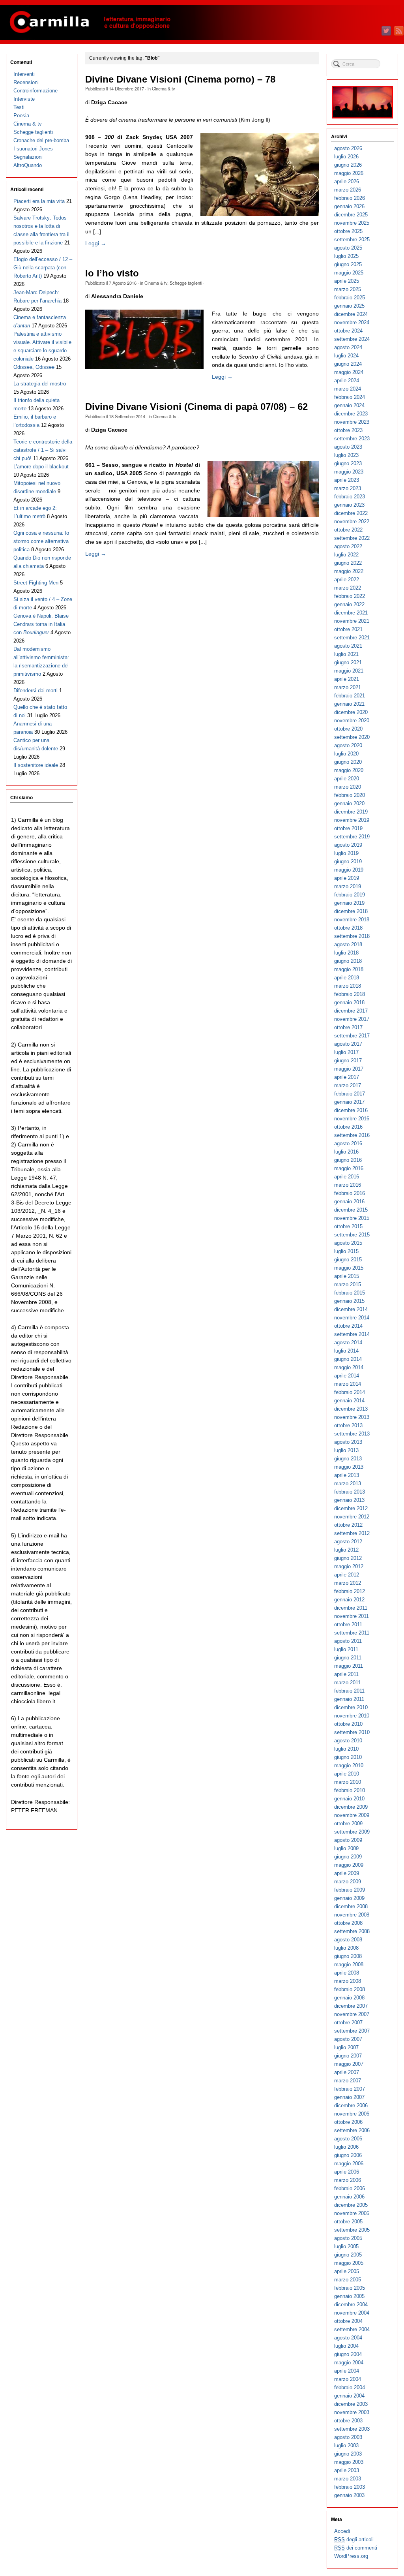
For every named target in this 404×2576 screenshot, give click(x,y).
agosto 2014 (348, 1342)
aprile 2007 (347, 2072)
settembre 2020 (352, 737)
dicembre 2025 (351, 215)
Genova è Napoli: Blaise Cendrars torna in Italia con (41, 624)
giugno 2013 (348, 1459)
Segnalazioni (28, 157)
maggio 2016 (349, 1168)
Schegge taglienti (186, 283)
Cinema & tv (164, 88)
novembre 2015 (352, 1218)
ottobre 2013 (348, 1425)
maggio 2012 (349, 1566)
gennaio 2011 (349, 1699)
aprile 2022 (347, 580)
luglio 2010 (346, 1749)
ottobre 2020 (348, 729)
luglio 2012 (346, 1550)
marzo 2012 (348, 1583)
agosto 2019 (348, 845)
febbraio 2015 (350, 1293)
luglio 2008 (346, 1948)
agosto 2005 (348, 2238)
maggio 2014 (349, 1367)
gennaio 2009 (349, 1898)
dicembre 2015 (351, 1210)
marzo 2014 (348, 1384)
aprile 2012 (347, 1575)
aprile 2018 (347, 978)
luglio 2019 (346, 853)
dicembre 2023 (351, 414)
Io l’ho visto (112, 273)
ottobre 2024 (348, 331)
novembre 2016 (352, 1119)
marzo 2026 (348, 190)
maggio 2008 (349, 1964)
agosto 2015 (348, 1243)
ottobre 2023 (348, 430)
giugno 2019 (348, 861)
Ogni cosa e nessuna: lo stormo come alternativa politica (41, 541)
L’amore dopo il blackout (41, 467)
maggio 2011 (349, 1666)
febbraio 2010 (350, 1790)
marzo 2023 (348, 488)
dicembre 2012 (351, 1508)
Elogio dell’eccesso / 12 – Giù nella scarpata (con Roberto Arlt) (43, 268)
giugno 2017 (348, 1061)
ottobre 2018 (348, 928)
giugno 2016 (348, 1160)
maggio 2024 (349, 372)
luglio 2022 (346, 555)
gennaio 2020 (349, 803)
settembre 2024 (352, 339)
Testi (19, 107)
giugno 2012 (348, 1558)
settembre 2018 (352, 936)
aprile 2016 (347, 1177)
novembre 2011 (352, 1616)
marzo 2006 (348, 2180)
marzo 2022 (348, 588)
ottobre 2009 (348, 1823)
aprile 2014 (347, 1376)
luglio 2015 (346, 1251)
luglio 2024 (346, 356)
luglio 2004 (346, 2346)
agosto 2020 (348, 745)
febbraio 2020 (350, 795)
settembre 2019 (352, 837)
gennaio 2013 (349, 1500)
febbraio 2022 (350, 596)
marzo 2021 (348, 687)
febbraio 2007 (350, 2089)
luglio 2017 (346, 1052)
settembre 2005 (352, 2230)
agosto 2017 (348, 1044)
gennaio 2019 (349, 903)
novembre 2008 (352, 1915)
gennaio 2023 (349, 505)
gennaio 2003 (349, 2495)
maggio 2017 (349, 1069)
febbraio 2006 (350, 2188)
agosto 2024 (348, 347)
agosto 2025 (348, 248)
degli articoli (354, 2539)
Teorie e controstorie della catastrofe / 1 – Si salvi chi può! (43, 450)
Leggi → (96, 243)
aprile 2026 (347, 181)
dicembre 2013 (351, 1409)
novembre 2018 (352, 920)
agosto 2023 (348, 447)
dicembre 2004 (351, 2304)
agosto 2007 (348, 2039)
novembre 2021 (352, 621)
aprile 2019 (347, 878)
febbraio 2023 (350, 497)
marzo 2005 (348, 2280)
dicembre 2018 (351, 911)
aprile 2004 (347, 2371)
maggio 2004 (349, 2363)
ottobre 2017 (348, 1027)
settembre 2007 (352, 2031)
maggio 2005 (349, 2263)
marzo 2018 (348, 986)
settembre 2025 (352, 240)
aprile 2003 (347, 2470)
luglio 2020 (346, 754)
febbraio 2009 (350, 1890)
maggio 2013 (349, 1467)
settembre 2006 (352, 2130)
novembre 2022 (352, 521)
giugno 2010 (348, 1757)
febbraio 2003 (350, 2487)
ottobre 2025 (348, 231)
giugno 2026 (348, 165)
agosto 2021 (348, 646)
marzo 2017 (348, 1085)
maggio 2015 (349, 1268)
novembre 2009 (352, 1815)
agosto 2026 (348, 148)
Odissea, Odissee (34, 367)
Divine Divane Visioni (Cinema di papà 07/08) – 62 (196, 407)
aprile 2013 (347, 1475)
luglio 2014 (346, 1351)
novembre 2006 (352, 2114)
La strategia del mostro (40, 384)
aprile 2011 (346, 1674)
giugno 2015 (348, 1260)
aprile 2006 (347, 2172)
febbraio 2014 (350, 1392)
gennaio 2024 (349, 405)
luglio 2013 (346, 1450)
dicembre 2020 (351, 712)
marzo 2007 (348, 2081)
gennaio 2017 (349, 1102)
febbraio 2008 (350, 1989)
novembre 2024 (352, 322)
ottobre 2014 (348, 1326)
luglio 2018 (346, 953)
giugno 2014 (348, 1359)
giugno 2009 (348, 1857)
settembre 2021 (352, 638)
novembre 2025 (352, 223)
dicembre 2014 (351, 1309)
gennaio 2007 (349, 2097)
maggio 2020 (349, 770)
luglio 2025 (346, 256)
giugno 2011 (348, 1658)
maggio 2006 (349, 2164)
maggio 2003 (349, 2462)
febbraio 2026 (350, 198)
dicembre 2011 (351, 1608)
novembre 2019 (352, 820)
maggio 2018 (349, 969)
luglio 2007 (346, 2047)
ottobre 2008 (348, 1923)
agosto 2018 (348, 944)
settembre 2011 (352, 1633)
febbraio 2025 (350, 298)
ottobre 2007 (348, 2023)
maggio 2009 (349, 1865)
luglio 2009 (346, 1848)
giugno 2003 (348, 2454)
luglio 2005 (346, 2246)
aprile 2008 (347, 1973)
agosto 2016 (348, 1143)
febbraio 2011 (349, 1691)
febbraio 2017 (350, 1094)
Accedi (342, 2531)
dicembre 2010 (351, 1707)
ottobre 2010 (348, 1724)
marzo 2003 (348, 2479)
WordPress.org (351, 2556)
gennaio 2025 (349, 306)
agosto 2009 (348, 1840)
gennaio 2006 (349, 2197)
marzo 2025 (348, 289)
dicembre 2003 (351, 2404)
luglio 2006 (346, 2147)
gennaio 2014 (349, 1401)
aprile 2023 (347, 480)
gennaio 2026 (349, 206)
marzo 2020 (348, 787)
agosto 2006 (348, 2139)
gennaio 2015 (349, 1301)
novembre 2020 (352, 721)
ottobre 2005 (348, 2222)
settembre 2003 (352, 2429)
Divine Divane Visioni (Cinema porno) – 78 (180, 79)
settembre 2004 (352, 2329)
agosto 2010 (348, 1741)
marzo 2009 (348, 1882)
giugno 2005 (348, 2255)
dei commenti (356, 2548)
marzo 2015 (348, 1284)
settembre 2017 (352, 1036)
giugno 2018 (348, 961)
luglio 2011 (346, 1649)
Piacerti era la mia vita (39, 201)
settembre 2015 (352, 1235)
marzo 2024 (348, 389)
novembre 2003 (352, 2412)
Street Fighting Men (36, 583)
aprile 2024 (347, 380)
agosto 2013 (348, 1442)
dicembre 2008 (351, 1906)
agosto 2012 (348, 1542)
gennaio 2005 (349, 2296)
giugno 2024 (348, 364)
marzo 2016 (348, 1185)
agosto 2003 (348, 2437)
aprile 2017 (347, 1077)
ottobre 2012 (348, 1525)
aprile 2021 (347, 679)
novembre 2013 (352, 1417)
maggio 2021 (349, 671)
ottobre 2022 (348, 530)
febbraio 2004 (350, 2387)
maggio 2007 (349, 2064)
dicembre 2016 (351, 1110)
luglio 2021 (346, 654)
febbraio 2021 (350, 696)
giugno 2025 (348, 264)
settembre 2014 (352, 1334)
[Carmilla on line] (202, 23)
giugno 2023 (348, 463)
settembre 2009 (352, 1832)
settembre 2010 (352, 1732)
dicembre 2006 (351, 2105)
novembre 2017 (352, 1019)
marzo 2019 (348, 886)
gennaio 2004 (349, 2396)
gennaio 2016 (349, 1202)
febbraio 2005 (350, 2288)
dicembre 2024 (351, 314)
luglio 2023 (346, 455)
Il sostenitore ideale (36, 765)
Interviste (24, 99)
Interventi (24, 74)
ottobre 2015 (348, 1226)
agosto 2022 (348, 546)
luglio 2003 (346, 2445)
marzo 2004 (348, 2379)
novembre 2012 (352, 1517)
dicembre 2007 (351, 2006)
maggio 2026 (349, 173)
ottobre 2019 (348, 828)
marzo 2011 (347, 1683)
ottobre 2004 (348, 2321)
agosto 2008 (348, 1940)
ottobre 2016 (348, 1127)
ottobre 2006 (348, 2122)
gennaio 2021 (349, 704)
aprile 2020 (347, 779)
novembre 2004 (352, 2313)
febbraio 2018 (350, 994)
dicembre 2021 (351, 613)
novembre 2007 (352, 2014)
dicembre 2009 (351, 1807)
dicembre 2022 (351, 513)
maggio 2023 (349, 472)
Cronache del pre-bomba (41, 140)
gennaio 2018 (349, 1002)
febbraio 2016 (350, 1193)
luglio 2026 (346, 157)
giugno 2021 (348, 662)
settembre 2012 (352, 1533)
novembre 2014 (352, 1318)
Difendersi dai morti (36, 691)
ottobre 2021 (348, 629)
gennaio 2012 (349, 1600)
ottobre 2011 (348, 1624)
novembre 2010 (352, 1716)
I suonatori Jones (33, 149)
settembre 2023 (352, 439)
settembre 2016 (352, 1135)
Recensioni (26, 82)
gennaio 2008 (349, 1998)
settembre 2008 (352, 1931)
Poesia (21, 116)
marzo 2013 (348, 1483)
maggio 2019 (349, 870)
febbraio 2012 (350, 1591)
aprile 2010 (347, 1774)
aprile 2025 (347, 281)
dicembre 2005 (351, 2205)
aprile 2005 (347, 2271)
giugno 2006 (348, 2155)
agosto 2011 (348, 1641)
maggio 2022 (349, 571)
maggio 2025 (349, 273)
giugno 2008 (348, 1956)
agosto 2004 (348, 2338)
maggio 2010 (349, 1765)
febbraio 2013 (350, 1492)
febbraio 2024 (350, 397)
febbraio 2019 (350, 895)
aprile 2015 (347, 1276)
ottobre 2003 (348, 2421)
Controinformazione (36, 91)
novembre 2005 (352, 2213)
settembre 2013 (352, 1434)
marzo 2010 (348, 1782)
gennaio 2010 (349, 1799)
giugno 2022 (348, 563)
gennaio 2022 (349, 604)
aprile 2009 (347, 1873)
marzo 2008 (348, 1981)
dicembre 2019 (351, 812)
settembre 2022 (352, 538)
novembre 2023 (352, 422)
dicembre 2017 (351, 1011)
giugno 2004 (348, 2354)
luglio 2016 (346, 1152)
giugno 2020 (348, 762)
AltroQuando (28, 165)
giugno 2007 (348, 2056)
